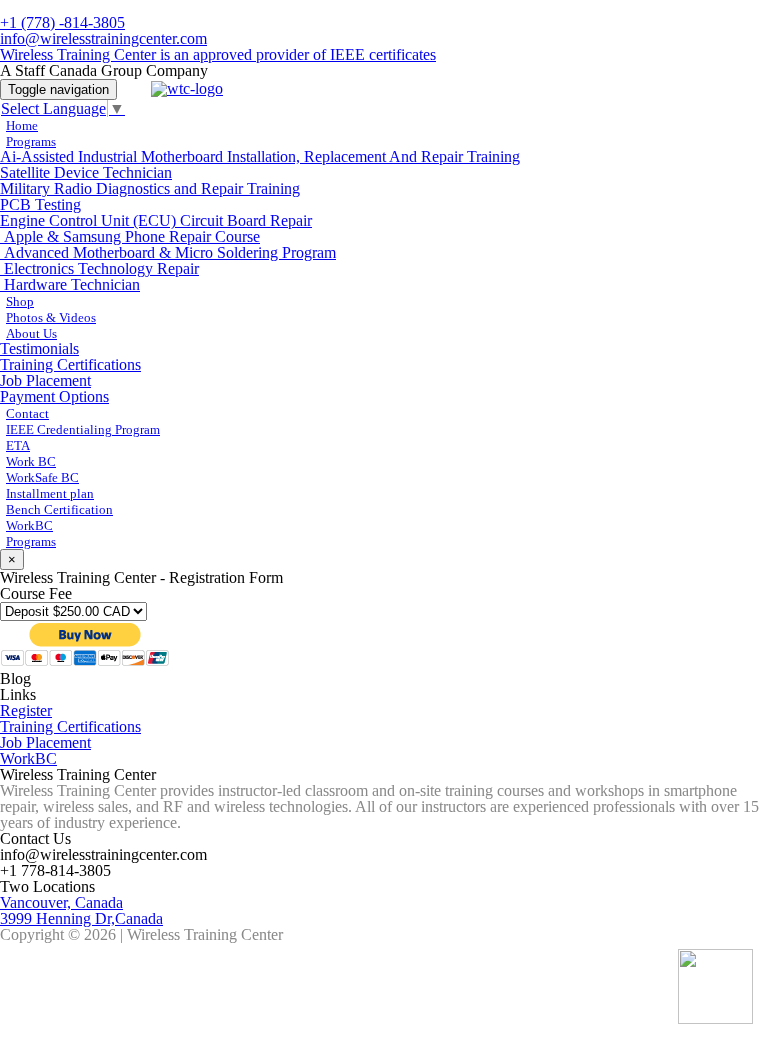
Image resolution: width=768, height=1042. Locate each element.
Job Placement (45, 380)
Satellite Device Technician (86, 172)
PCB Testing (40, 204)
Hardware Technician (70, 284)
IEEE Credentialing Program (83, 429)
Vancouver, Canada (61, 902)
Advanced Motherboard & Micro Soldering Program (168, 252)
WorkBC (28, 758)
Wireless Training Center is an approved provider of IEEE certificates (218, 54)
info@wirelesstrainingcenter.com (103, 38)
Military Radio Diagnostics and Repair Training (150, 188)
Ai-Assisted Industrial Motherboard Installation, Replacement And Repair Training (260, 156)
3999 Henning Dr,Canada (81, 918)
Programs (31, 141)
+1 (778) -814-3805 (62, 22)
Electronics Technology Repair (99, 268)
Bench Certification (59, 509)
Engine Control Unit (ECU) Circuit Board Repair (156, 220)
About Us (31, 333)
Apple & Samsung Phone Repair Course (130, 236)
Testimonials (39, 348)
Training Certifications (70, 364)
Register (26, 710)
